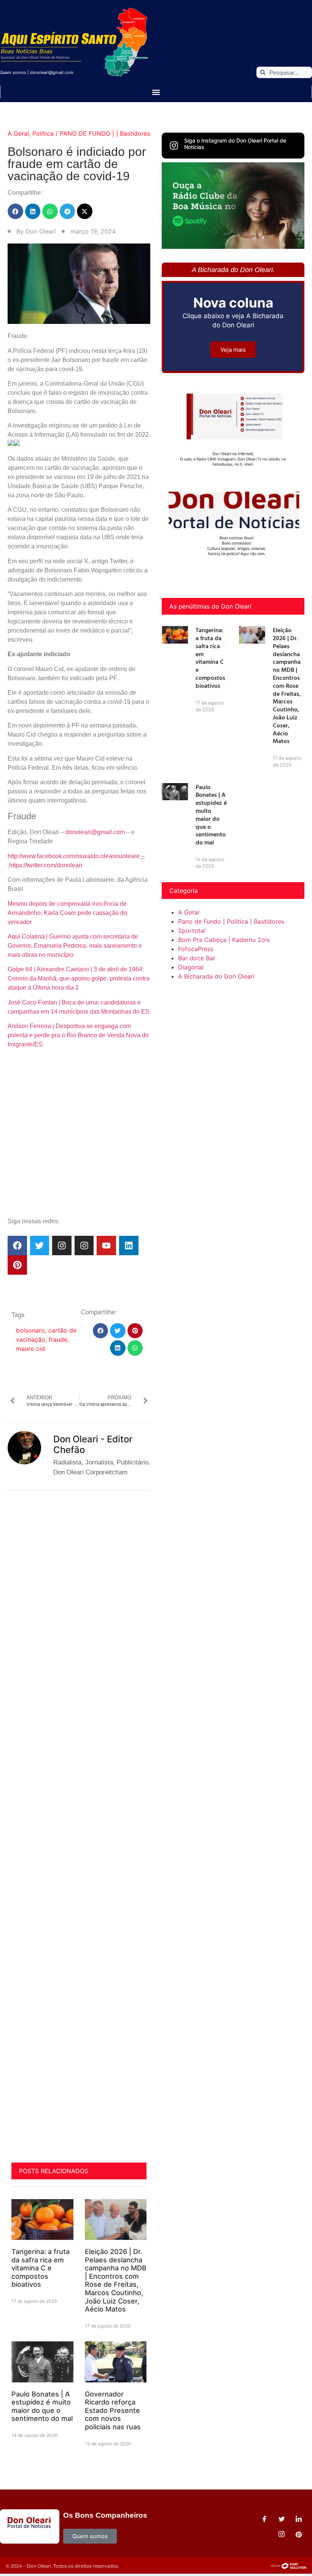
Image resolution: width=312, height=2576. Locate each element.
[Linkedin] (129, 1246)
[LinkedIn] (299, 2519)
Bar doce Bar (197, 958)
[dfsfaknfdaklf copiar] (233, 247)
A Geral (18, 133)
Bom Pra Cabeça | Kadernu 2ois (224, 940)
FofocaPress (196, 949)
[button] (156, 92)
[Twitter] (40, 1246)
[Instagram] (62, 1246)
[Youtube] (106, 1246)
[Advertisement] (79, 1151)
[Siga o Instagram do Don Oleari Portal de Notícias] (174, 146)
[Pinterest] (17, 1265)
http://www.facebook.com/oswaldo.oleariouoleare (74, 856)
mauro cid (30, 1349)
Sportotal (192, 931)
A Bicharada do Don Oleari (216, 976)
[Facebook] (17, 1246)
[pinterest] (299, 2534)
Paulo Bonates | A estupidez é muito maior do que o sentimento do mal (42, 2406)
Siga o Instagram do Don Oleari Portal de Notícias (235, 144)
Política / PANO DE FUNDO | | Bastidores (91, 133)
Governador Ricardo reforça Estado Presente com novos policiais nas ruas (113, 2410)
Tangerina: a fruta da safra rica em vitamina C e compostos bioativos (41, 2268)
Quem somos (13, 72)
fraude (58, 1339)
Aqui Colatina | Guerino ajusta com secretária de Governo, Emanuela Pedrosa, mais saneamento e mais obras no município (75, 946)
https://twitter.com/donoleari (46, 865)
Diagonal (191, 967)
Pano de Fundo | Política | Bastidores (231, 921)
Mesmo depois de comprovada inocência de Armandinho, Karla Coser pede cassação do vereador (67, 913)
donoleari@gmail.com (52, 72)
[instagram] (282, 2534)
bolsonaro (30, 1330)
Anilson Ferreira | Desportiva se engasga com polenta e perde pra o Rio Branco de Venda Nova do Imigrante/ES (78, 1035)
